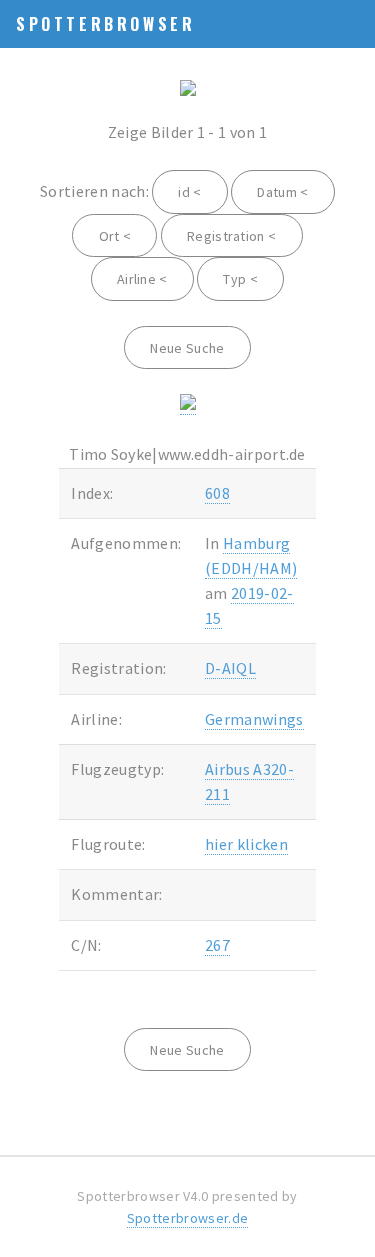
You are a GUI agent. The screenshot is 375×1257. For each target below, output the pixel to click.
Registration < (231, 236)
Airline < (142, 279)
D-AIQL (230, 668)
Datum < (282, 192)
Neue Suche (187, 348)
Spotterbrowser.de (187, 1218)
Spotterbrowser (105, 24)
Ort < (115, 236)
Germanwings (254, 719)
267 (217, 945)
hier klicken (246, 844)
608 (217, 493)
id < (189, 192)
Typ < (240, 279)
